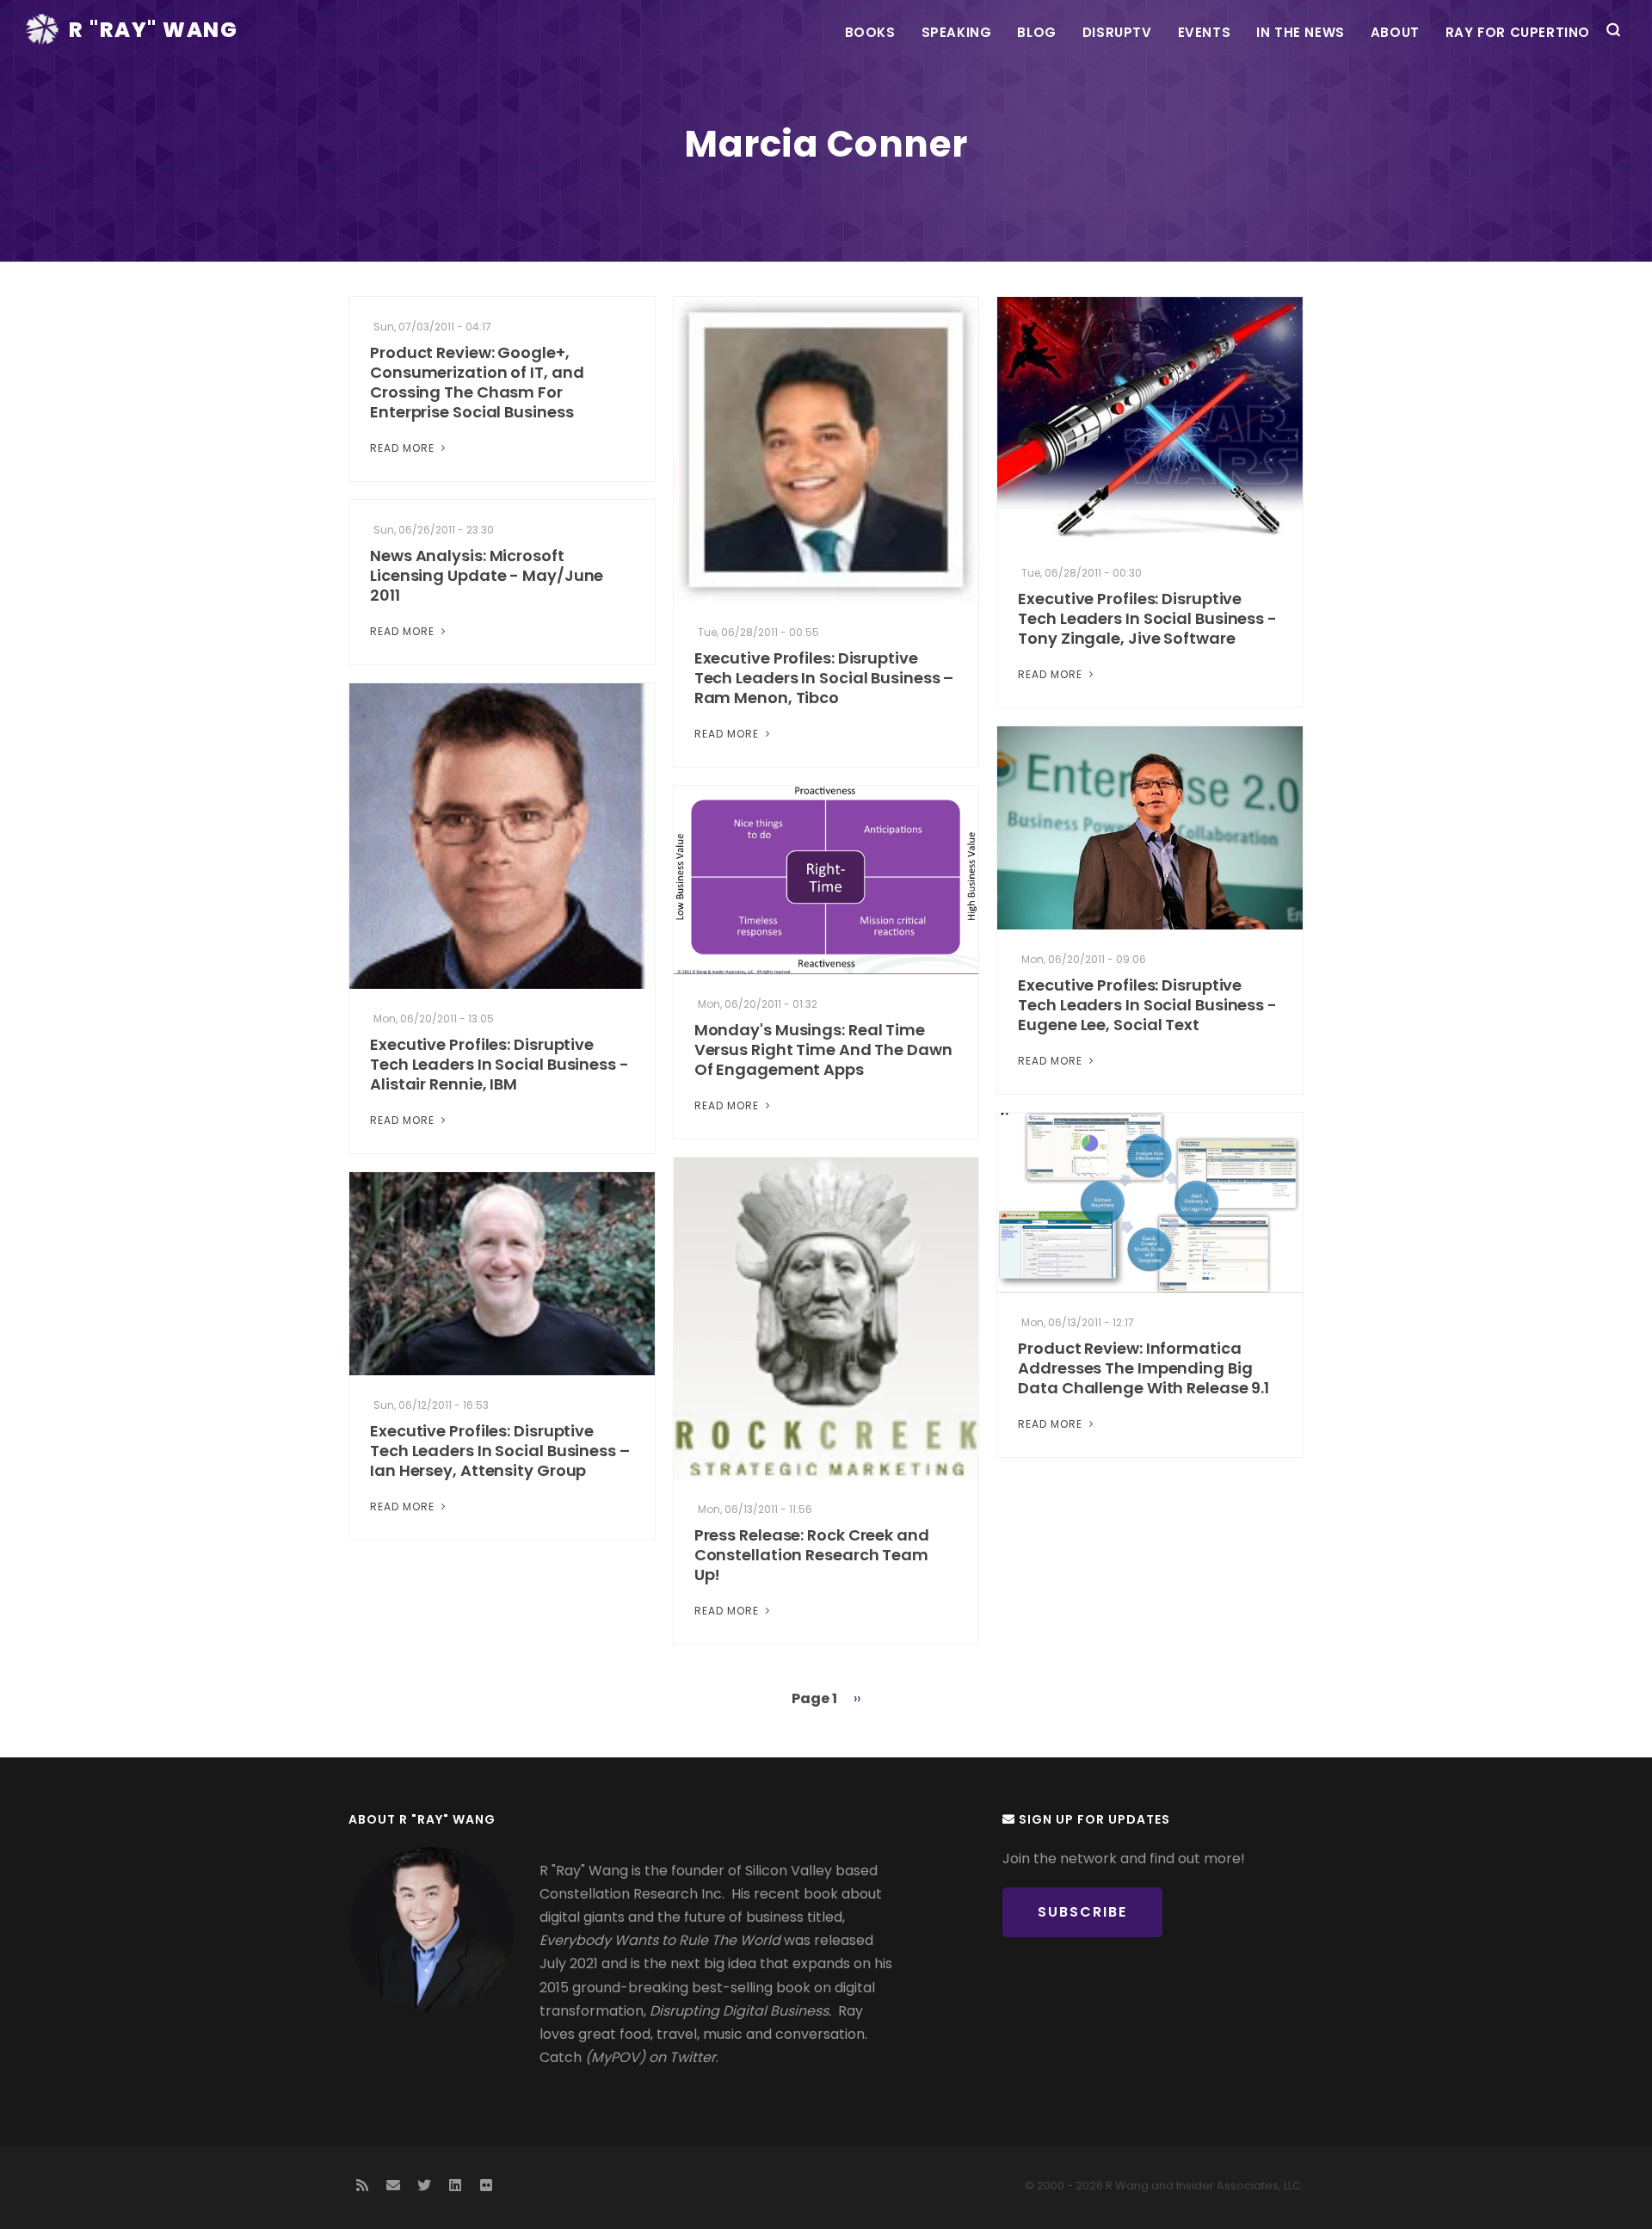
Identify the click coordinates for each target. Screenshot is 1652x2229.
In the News (1301, 32)
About (1395, 32)
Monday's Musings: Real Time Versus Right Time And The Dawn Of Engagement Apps (823, 1050)
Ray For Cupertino (1518, 32)
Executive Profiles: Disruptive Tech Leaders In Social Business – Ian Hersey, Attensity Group (500, 1451)
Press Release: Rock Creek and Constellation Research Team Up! (812, 1555)
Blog (1036, 32)
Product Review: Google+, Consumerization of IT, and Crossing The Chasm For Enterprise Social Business (477, 382)
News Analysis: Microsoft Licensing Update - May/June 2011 (487, 575)
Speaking (957, 32)
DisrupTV (1117, 32)
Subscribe (1082, 1912)
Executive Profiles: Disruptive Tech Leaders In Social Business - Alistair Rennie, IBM (499, 1064)
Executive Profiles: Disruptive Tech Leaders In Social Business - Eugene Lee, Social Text (1147, 1005)
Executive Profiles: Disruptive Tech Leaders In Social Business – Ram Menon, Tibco (824, 678)
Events (1205, 32)
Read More (404, 448)
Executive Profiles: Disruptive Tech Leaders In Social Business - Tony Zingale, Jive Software (1147, 618)
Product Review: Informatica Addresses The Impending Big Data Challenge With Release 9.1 (1143, 1368)
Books (870, 32)
